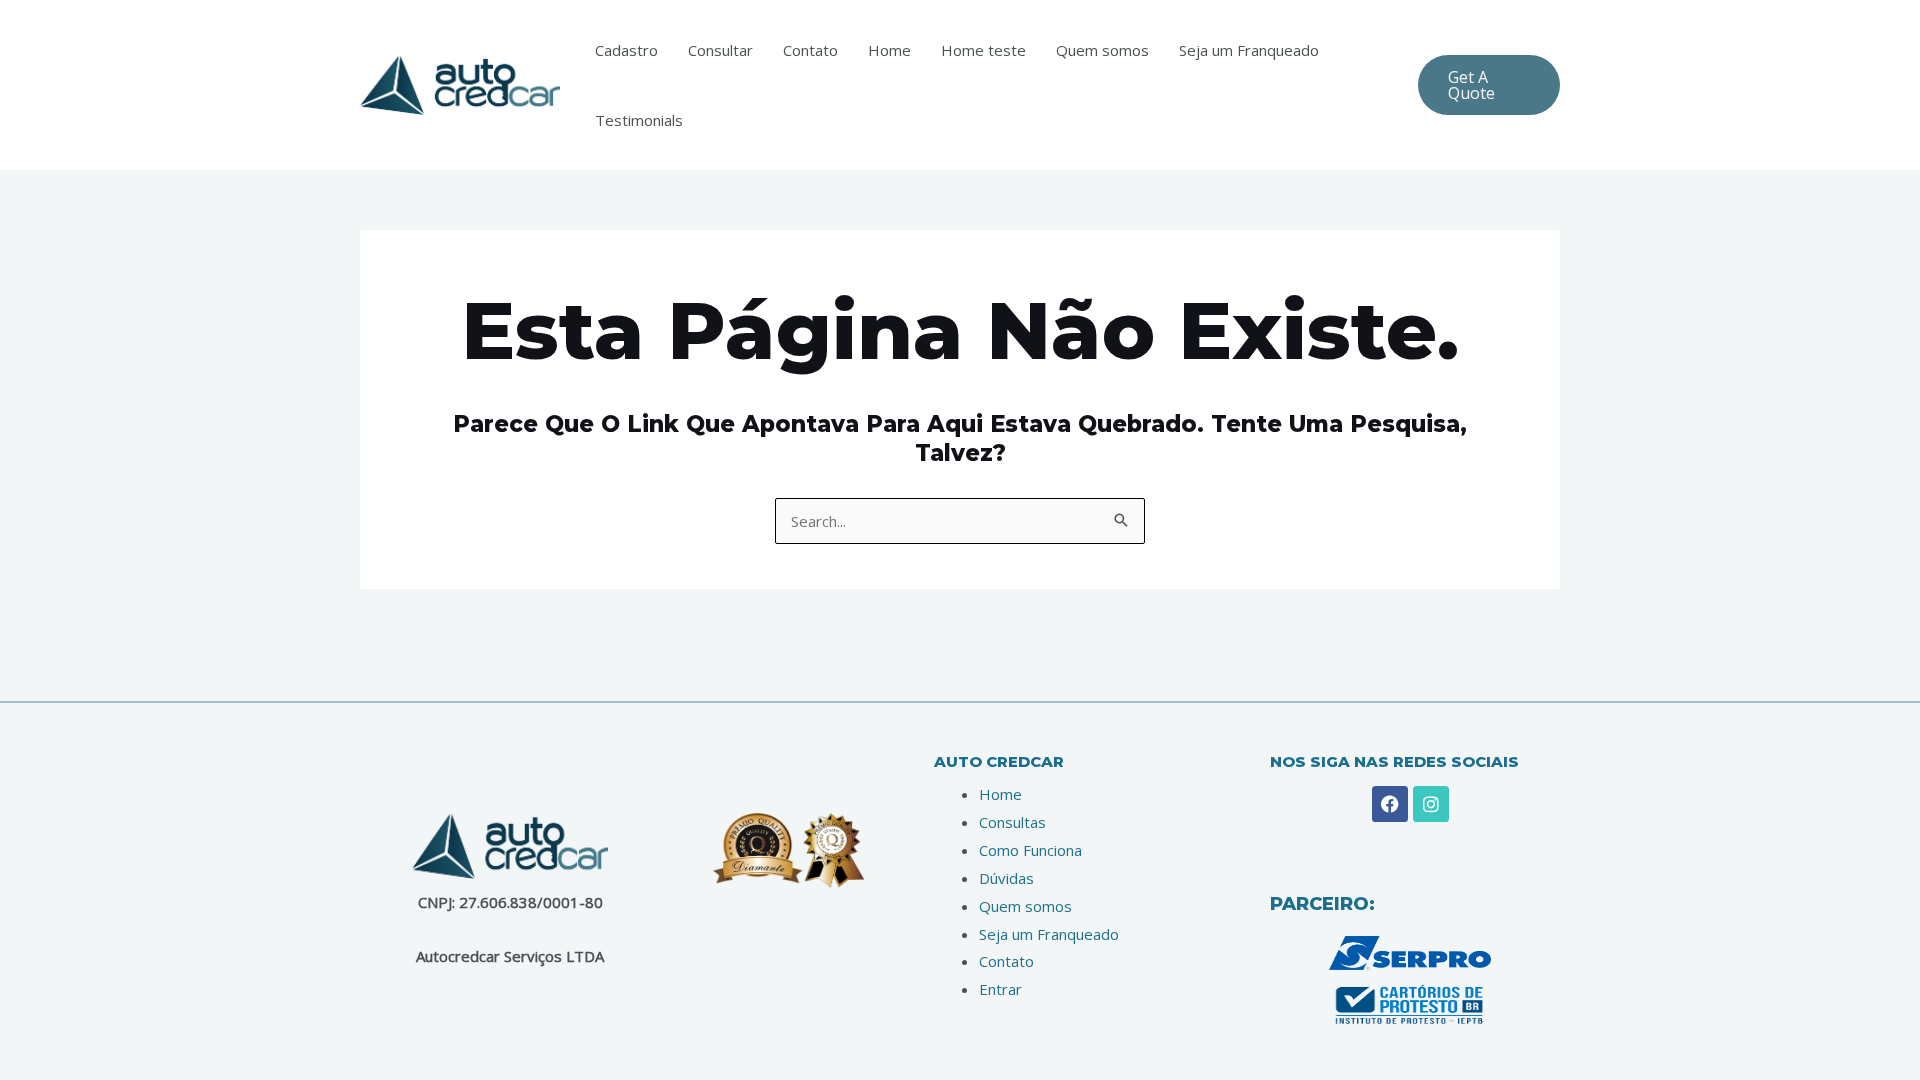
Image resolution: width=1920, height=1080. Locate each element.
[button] (1489, 85)
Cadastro (626, 50)
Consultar (720, 50)
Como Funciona (1030, 850)
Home (889, 50)
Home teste (983, 50)
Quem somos (1102, 50)
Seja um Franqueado (1249, 50)
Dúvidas (1006, 878)
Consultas (1012, 822)
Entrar (1000, 989)
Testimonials (639, 120)
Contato (810, 50)
